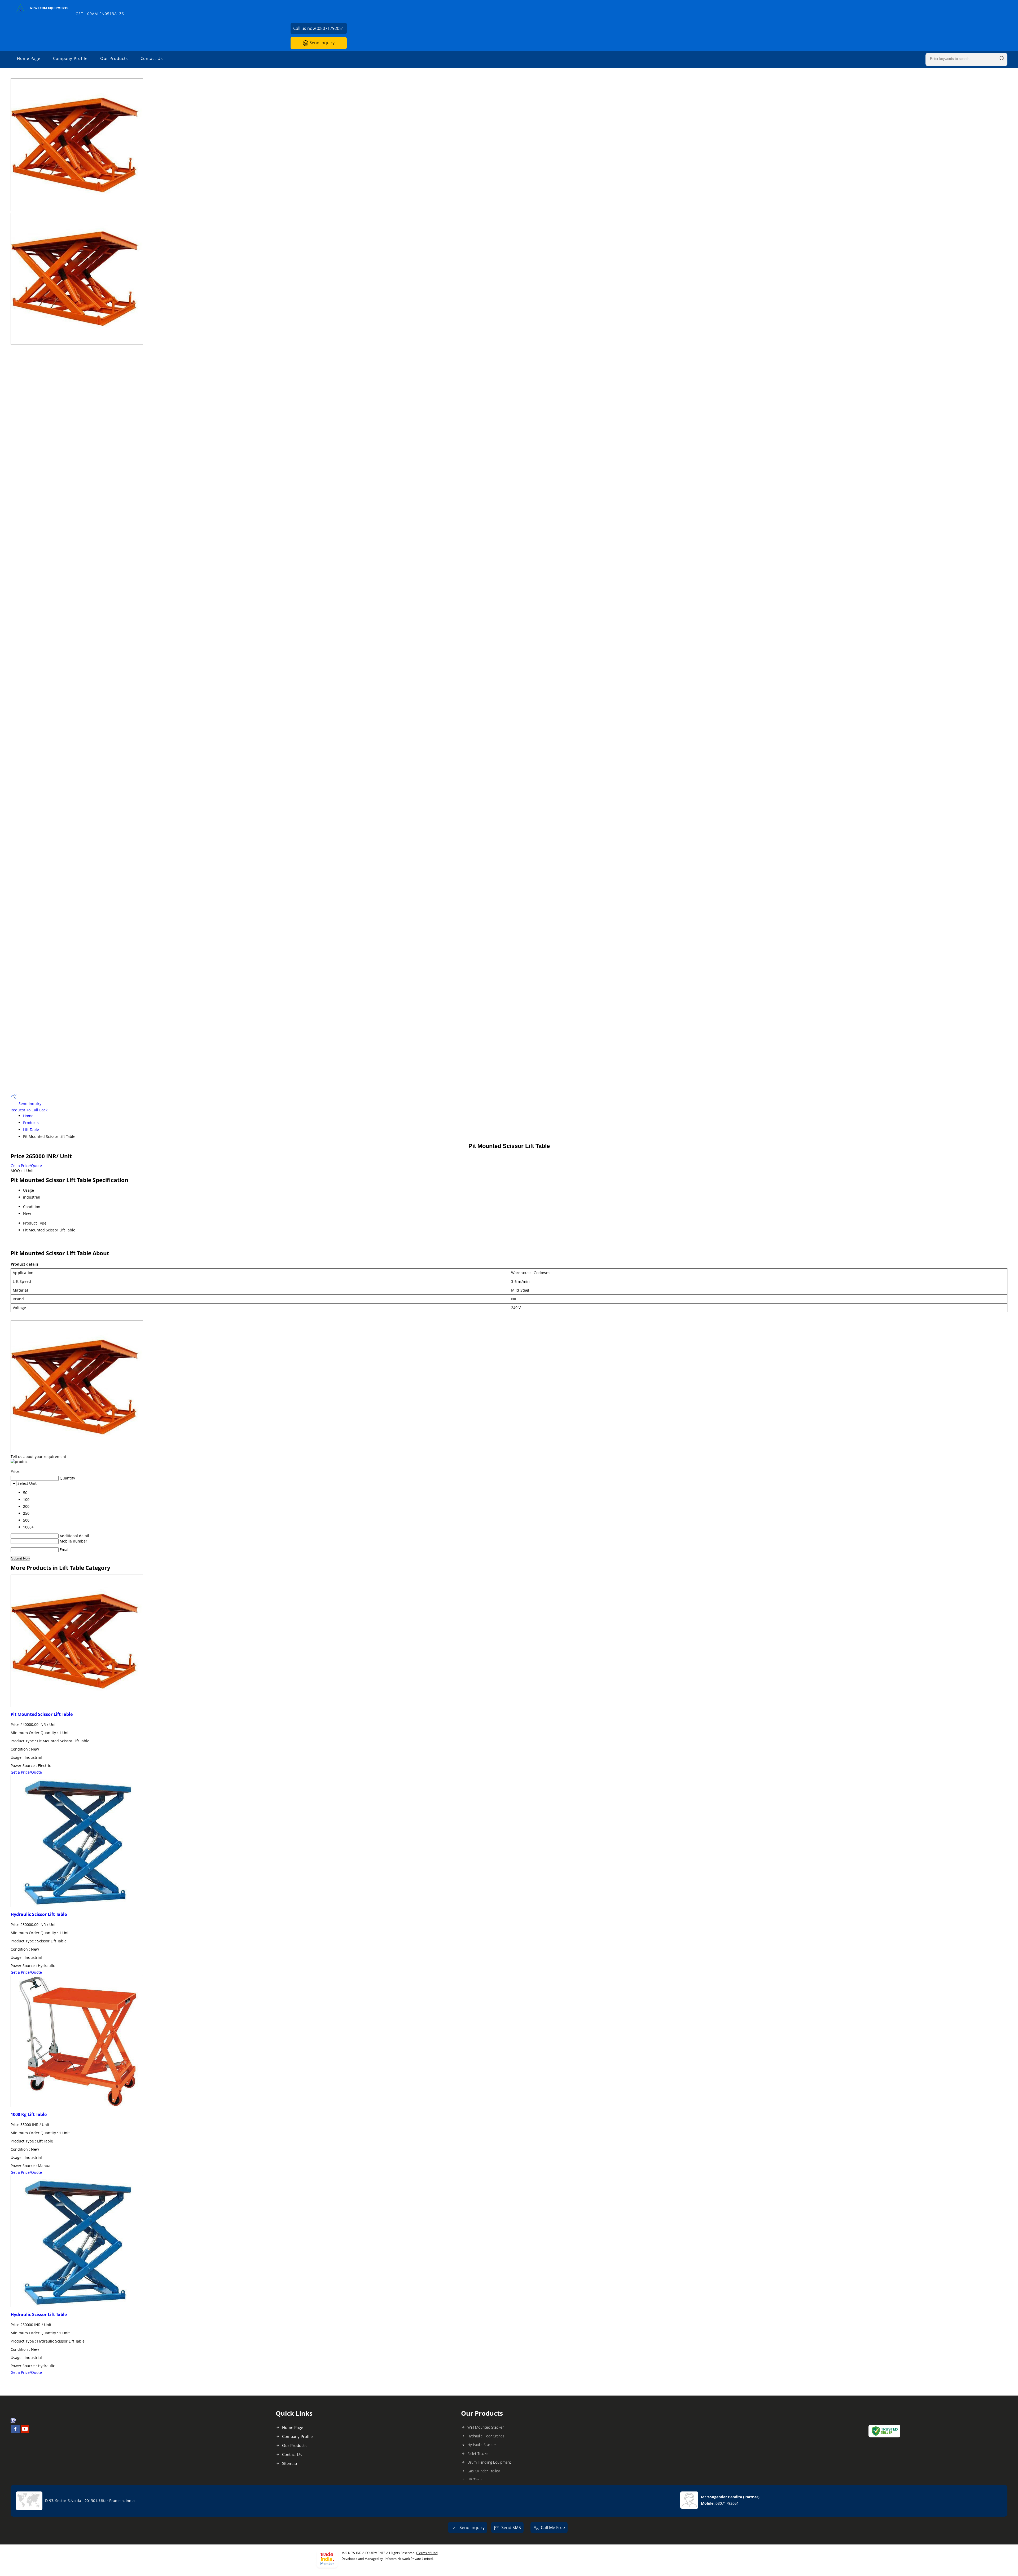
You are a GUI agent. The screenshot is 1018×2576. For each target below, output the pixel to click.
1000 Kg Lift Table (29, 2114)
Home (28, 1116)
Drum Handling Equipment (489, 2462)
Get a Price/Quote (26, 1166)
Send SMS (511, 2528)
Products (31, 1123)
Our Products (114, 58)
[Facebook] (15, 2432)
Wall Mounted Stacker (486, 2427)
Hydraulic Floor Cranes (486, 2436)
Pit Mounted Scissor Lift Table (42, 1714)
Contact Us (152, 58)
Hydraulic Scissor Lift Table (39, 1914)
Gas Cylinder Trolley (484, 2471)
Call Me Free (553, 2528)
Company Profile (70, 58)
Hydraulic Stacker (482, 2445)
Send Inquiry (321, 43)
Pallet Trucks (478, 2453)
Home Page (29, 58)
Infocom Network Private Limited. (409, 2559)
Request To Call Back (29, 1110)
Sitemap (289, 2463)
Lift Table (31, 1130)
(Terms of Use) (427, 2553)
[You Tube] (25, 2432)
